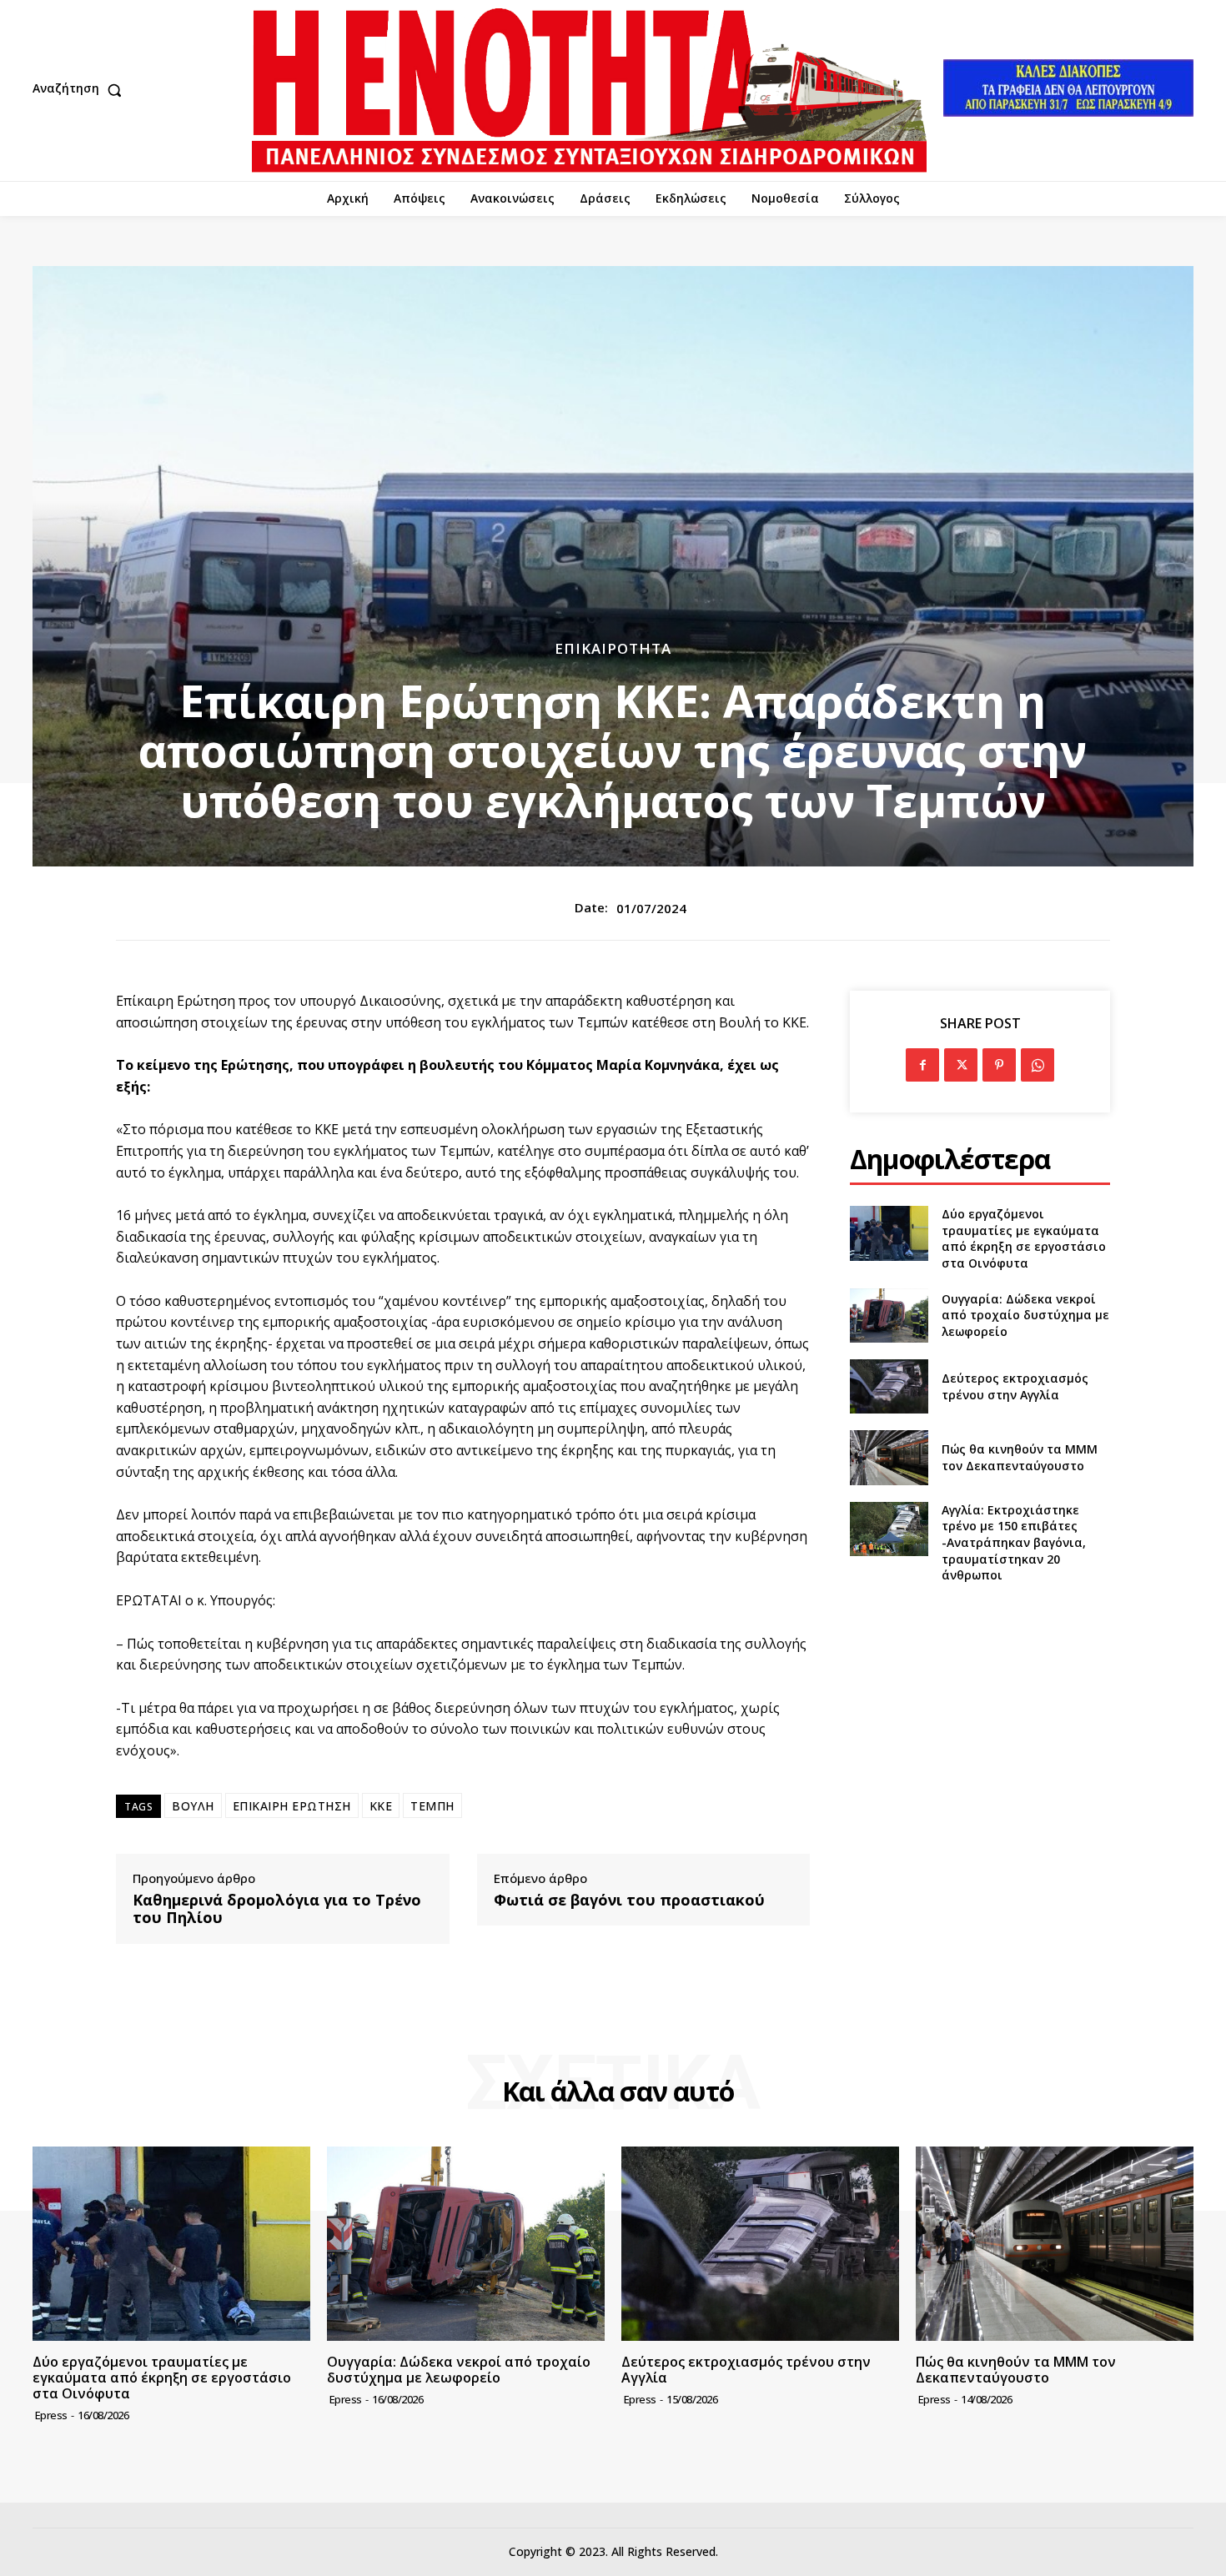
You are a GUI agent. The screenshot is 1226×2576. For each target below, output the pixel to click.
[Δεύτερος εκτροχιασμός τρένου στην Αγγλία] (889, 1386)
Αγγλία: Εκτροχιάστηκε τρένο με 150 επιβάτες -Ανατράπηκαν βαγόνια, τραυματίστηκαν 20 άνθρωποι (1014, 1542)
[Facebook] (922, 1065)
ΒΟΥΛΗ (193, 1806)
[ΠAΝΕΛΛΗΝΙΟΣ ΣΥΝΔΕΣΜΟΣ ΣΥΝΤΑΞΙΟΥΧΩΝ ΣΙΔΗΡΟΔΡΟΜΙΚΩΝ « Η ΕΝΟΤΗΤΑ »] (589, 90)
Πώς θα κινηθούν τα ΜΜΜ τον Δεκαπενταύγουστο (1020, 1457)
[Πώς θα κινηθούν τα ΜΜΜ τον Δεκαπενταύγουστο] (889, 1457)
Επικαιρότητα (613, 648)
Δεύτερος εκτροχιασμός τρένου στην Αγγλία (1015, 1386)
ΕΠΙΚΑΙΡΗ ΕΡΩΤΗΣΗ (292, 1806)
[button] (81, 90)
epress (51, 2415)
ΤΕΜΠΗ (432, 1806)
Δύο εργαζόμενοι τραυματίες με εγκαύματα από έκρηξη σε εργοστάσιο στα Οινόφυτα (1024, 1238)
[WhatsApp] (1038, 1065)
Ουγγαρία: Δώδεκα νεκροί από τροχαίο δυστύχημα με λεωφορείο (1025, 1315)
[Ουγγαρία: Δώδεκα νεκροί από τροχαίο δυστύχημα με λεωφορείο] (889, 1316)
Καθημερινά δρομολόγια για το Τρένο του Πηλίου (277, 1909)
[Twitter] (961, 1065)
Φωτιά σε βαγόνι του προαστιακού (629, 1901)
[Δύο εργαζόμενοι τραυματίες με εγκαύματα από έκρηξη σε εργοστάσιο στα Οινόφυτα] (889, 1233)
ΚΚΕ (381, 1806)
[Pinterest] (999, 1065)
